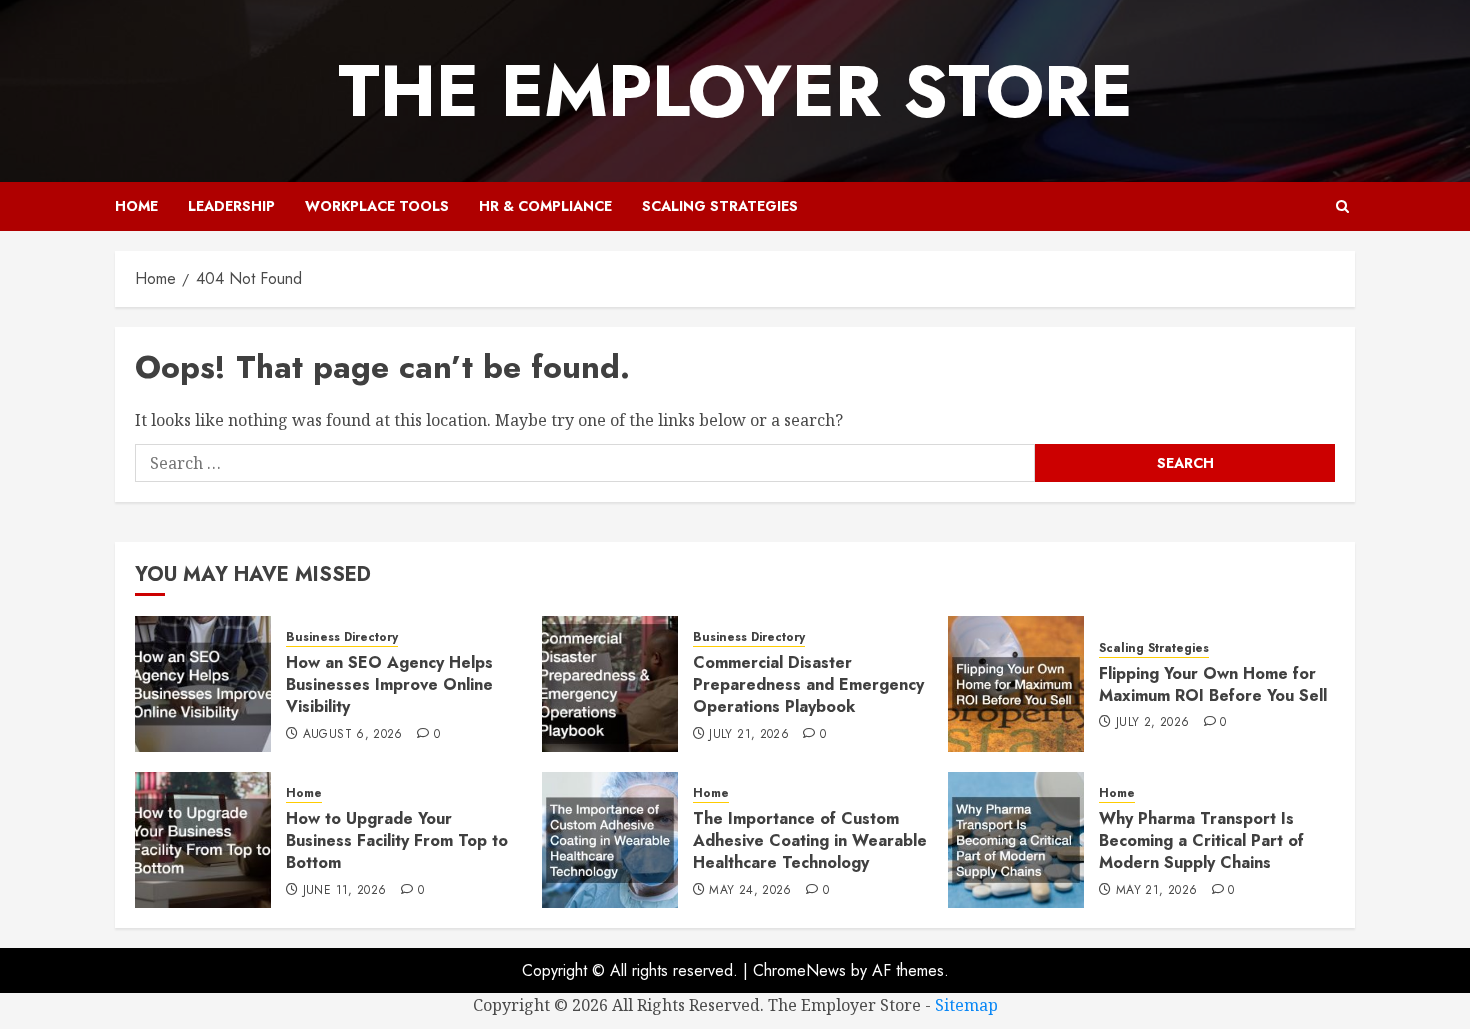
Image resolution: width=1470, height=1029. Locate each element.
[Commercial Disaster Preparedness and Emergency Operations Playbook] (610, 684)
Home (136, 206)
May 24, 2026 (750, 891)
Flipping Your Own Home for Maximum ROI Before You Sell (1213, 684)
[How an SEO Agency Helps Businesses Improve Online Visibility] (203, 684)
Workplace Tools (377, 206)
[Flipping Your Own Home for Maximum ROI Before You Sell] (1016, 684)
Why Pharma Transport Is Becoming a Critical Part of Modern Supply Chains (1201, 841)
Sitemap (966, 1005)
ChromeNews (799, 970)
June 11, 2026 (345, 891)
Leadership (231, 206)
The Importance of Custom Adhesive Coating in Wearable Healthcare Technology (810, 841)
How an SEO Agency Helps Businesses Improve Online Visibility (389, 685)
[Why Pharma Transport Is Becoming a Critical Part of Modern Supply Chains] (1016, 840)
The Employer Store (735, 91)
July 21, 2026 (749, 735)
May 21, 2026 (1156, 891)
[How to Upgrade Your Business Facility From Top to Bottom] (203, 840)
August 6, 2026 (353, 735)
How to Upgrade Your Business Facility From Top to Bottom (397, 841)
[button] (1342, 206)
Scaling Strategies (720, 206)
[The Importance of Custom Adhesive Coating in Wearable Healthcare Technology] (610, 840)
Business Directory (342, 637)
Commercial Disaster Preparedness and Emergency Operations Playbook (808, 685)
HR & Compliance (545, 206)
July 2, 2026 (1152, 723)
